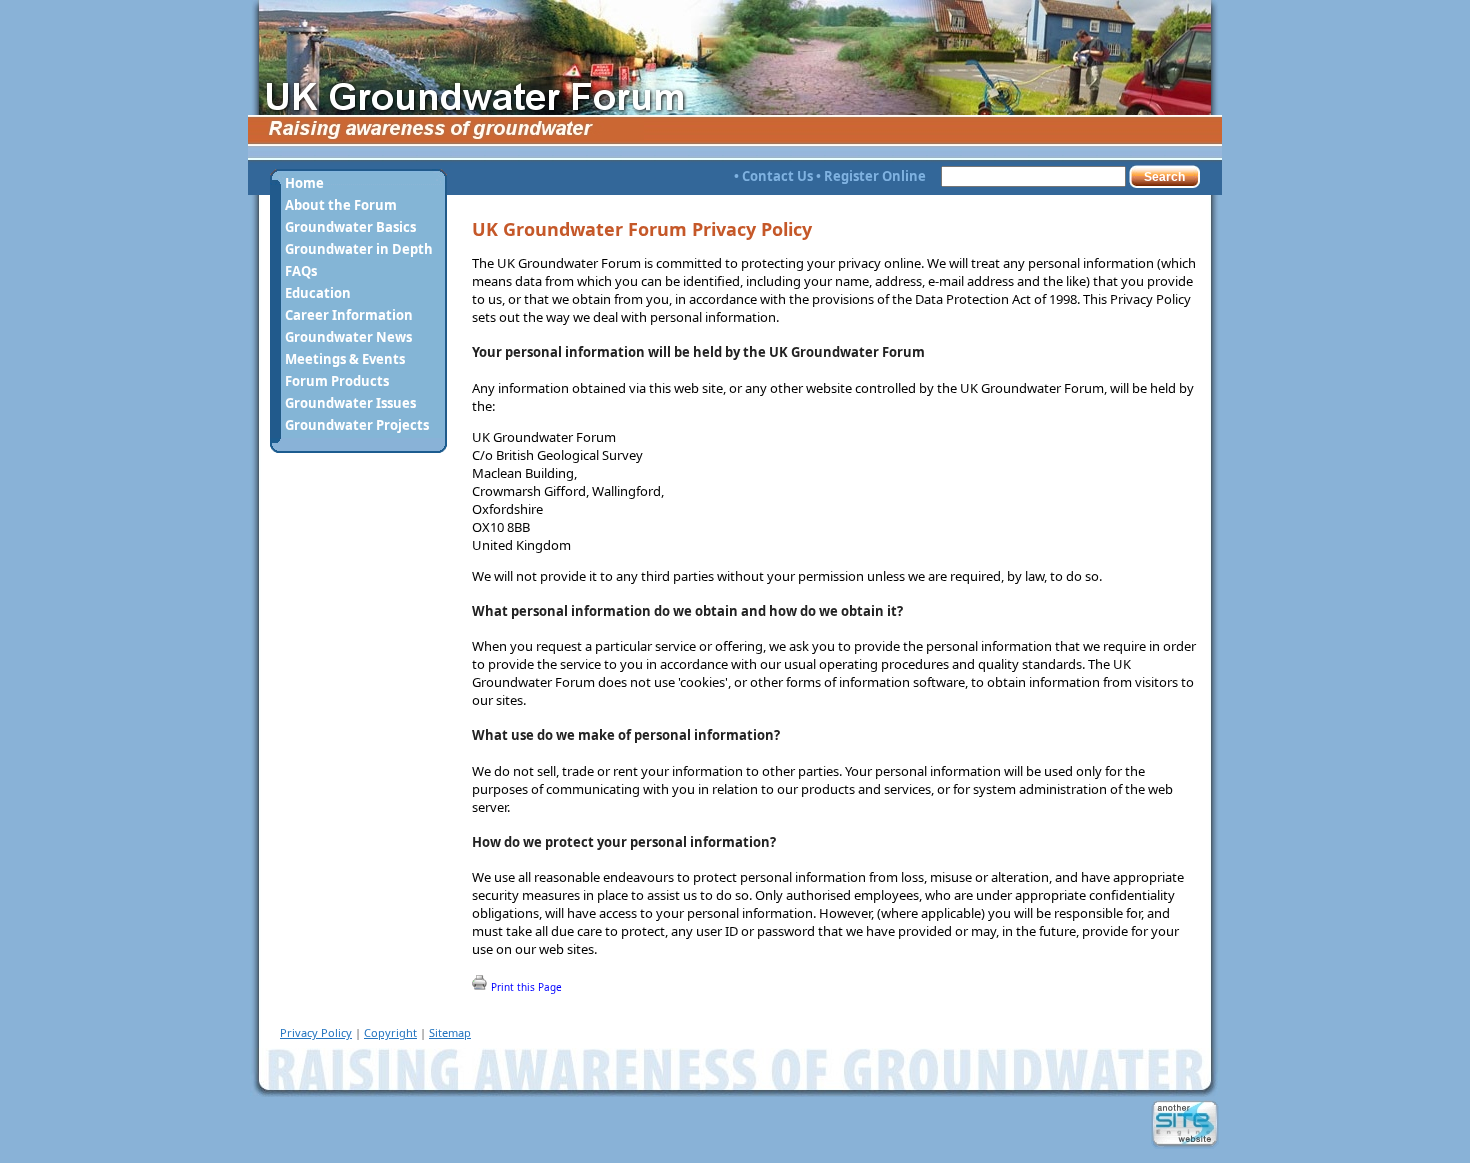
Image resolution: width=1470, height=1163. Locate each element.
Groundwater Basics (350, 227)
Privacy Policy (316, 1032)
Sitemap (450, 1032)
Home (304, 183)
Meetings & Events (345, 359)
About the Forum (341, 205)
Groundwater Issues (350, 403)
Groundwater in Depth (359, 249)
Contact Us (777, 176)
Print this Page (525, 987)
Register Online (875, 176)
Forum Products (337, 381)
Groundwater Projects (357, 425)
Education (318, 293)
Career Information (349, 315)
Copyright (390, 1032)
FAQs (301, 271)
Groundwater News (348, 337)
